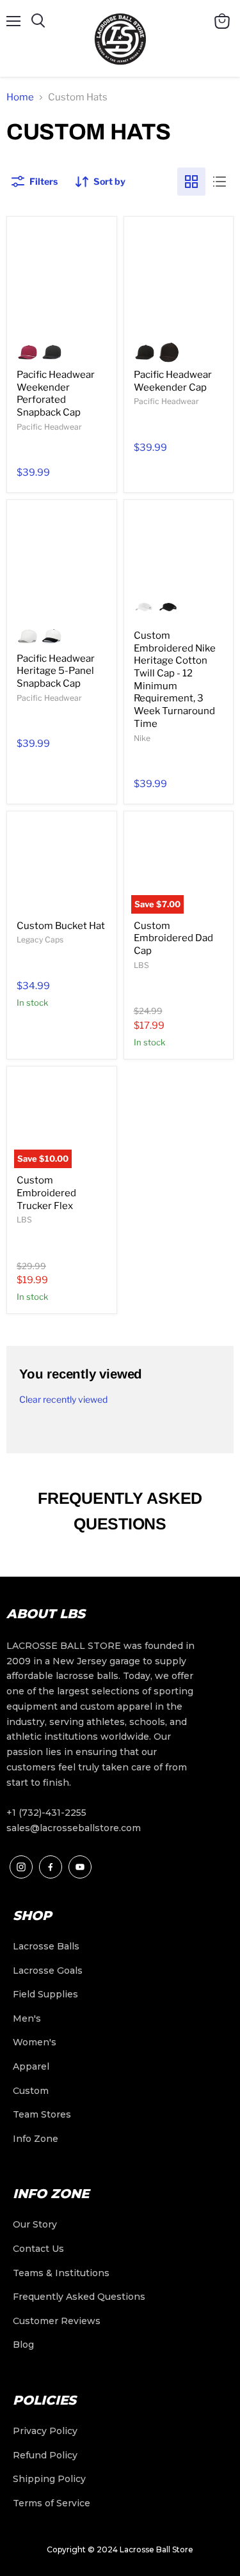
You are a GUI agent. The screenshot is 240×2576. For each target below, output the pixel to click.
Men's (27, 2018)
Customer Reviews (57, 2321)
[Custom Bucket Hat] (62, 866)
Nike (142, 738)
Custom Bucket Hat (61, 926)
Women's (35, 2042)
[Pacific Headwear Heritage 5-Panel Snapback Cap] (62, 562)
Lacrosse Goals (48, 1971)
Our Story (35, 2224)
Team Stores (42, 2114)
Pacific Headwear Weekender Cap (173, 381)
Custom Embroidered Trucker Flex (46, 1193)
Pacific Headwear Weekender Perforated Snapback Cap (56, 394)
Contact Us (38, 2249)
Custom (31, 2091)
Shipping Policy (49, 2479)
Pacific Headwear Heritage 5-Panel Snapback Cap (56, 671)
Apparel (31, 2066)
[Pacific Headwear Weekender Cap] (179, 279)
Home (20, 97)
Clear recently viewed (63, 1400)
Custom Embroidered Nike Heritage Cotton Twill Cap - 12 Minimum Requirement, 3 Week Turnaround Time (175, 680)
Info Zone (36, 2139)
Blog (23, 2345)
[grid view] (191, 182)
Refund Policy (45, 2455)
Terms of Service (52, 2503)
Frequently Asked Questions (79, 2297)
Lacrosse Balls (46, 1946)
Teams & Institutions (61, 2273)
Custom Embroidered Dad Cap (173, 938)
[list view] (220, 182)
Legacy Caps (40, 940)
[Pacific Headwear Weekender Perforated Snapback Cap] (62, 279)
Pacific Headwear (49, 427)
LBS (141, 965)
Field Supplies (45, 1994)
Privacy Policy (45, 2431)
